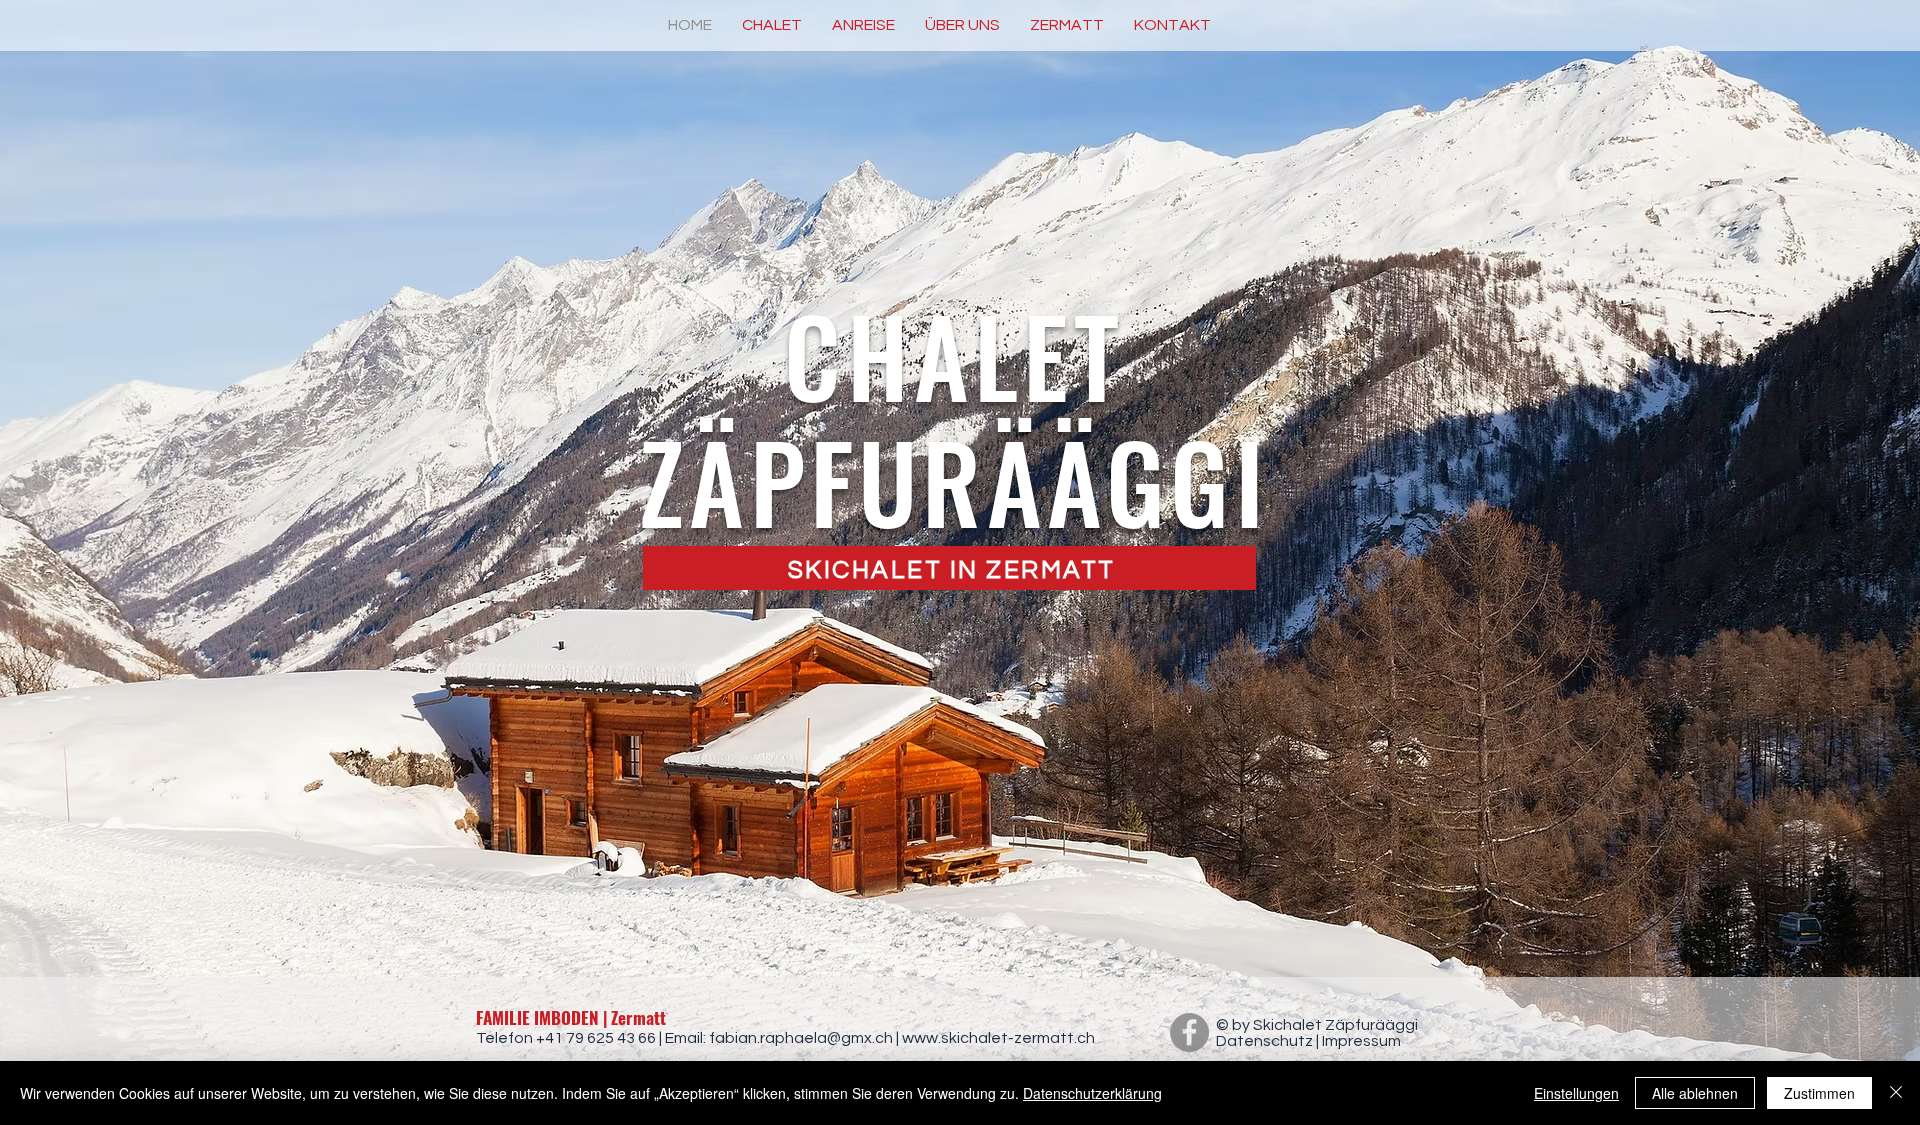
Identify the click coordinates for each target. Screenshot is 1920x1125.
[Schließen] (1896, 1093)
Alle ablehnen (1695, 1093)
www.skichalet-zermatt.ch (998, 1038)
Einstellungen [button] (1576, 1093)
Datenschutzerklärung (1092, 1093)
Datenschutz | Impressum (1308, 1041)
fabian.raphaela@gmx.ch (801, 1038)
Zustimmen (1819, 1093)
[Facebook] (1189, 1032)
